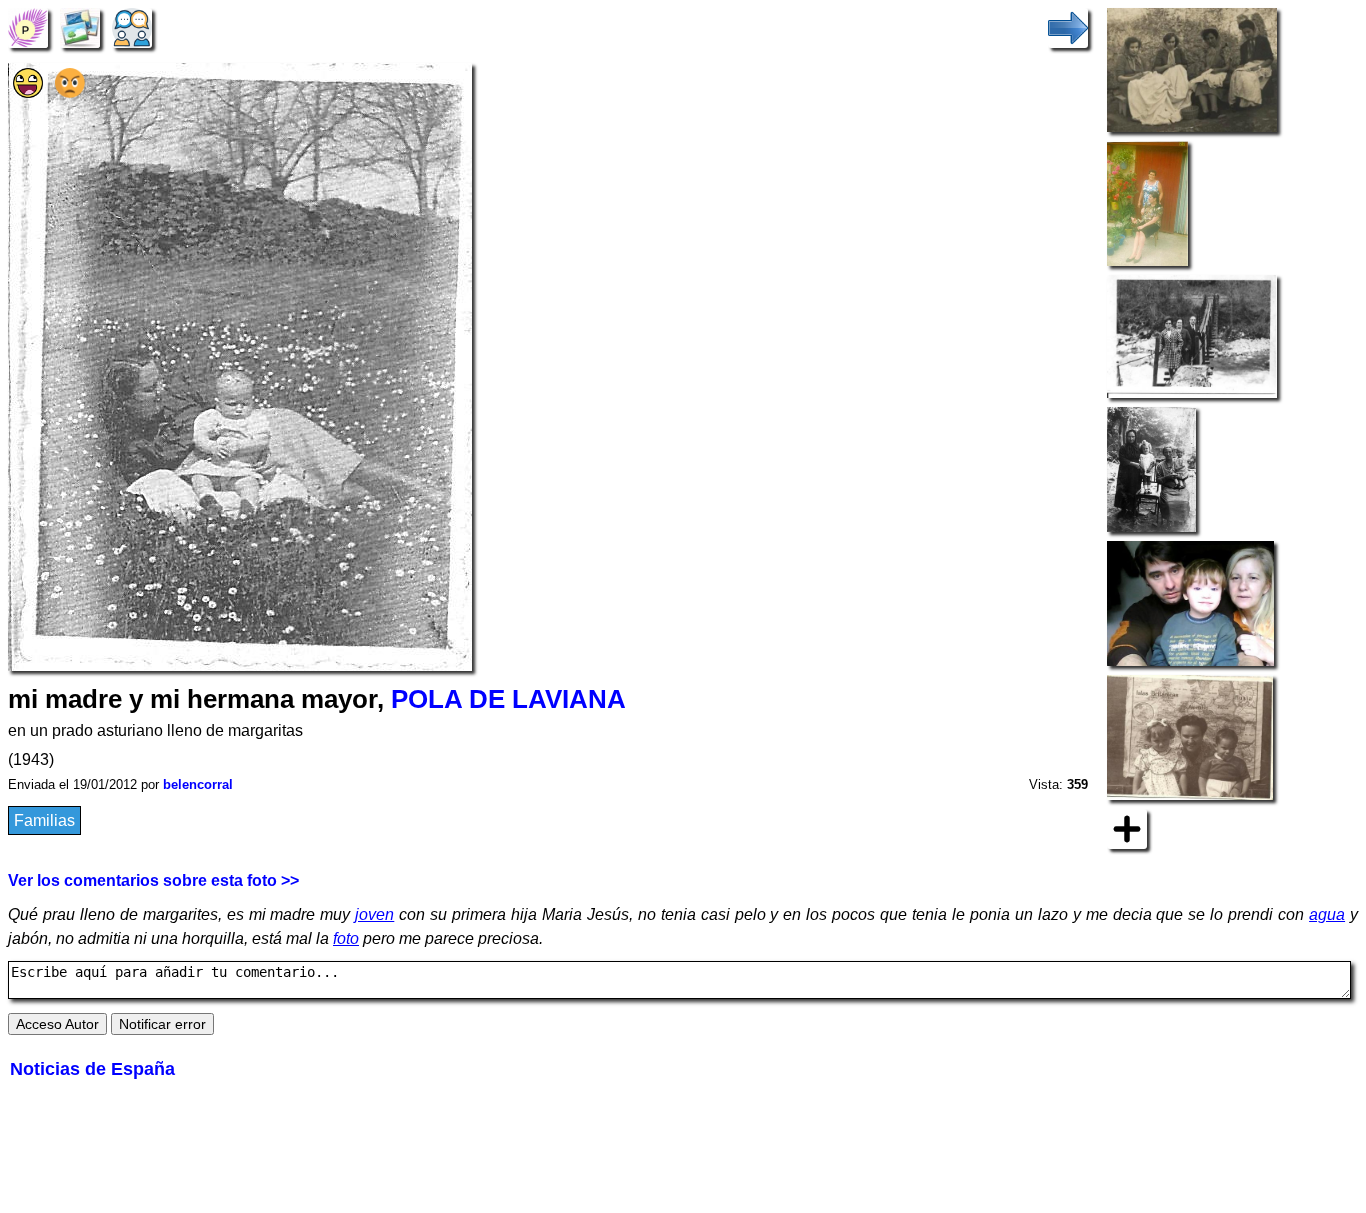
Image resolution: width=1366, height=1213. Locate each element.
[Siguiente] (1068, 26)
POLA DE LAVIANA (508, 699)
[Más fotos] (1127, 828)
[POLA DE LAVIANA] (28, 26)
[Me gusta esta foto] (28, 92)
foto (346, 938)
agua (1327, 914)
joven (374, 914)
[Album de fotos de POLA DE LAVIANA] (80, 26)
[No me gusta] (70, 92)
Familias (44, 820)
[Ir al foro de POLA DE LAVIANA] (132, 26)
